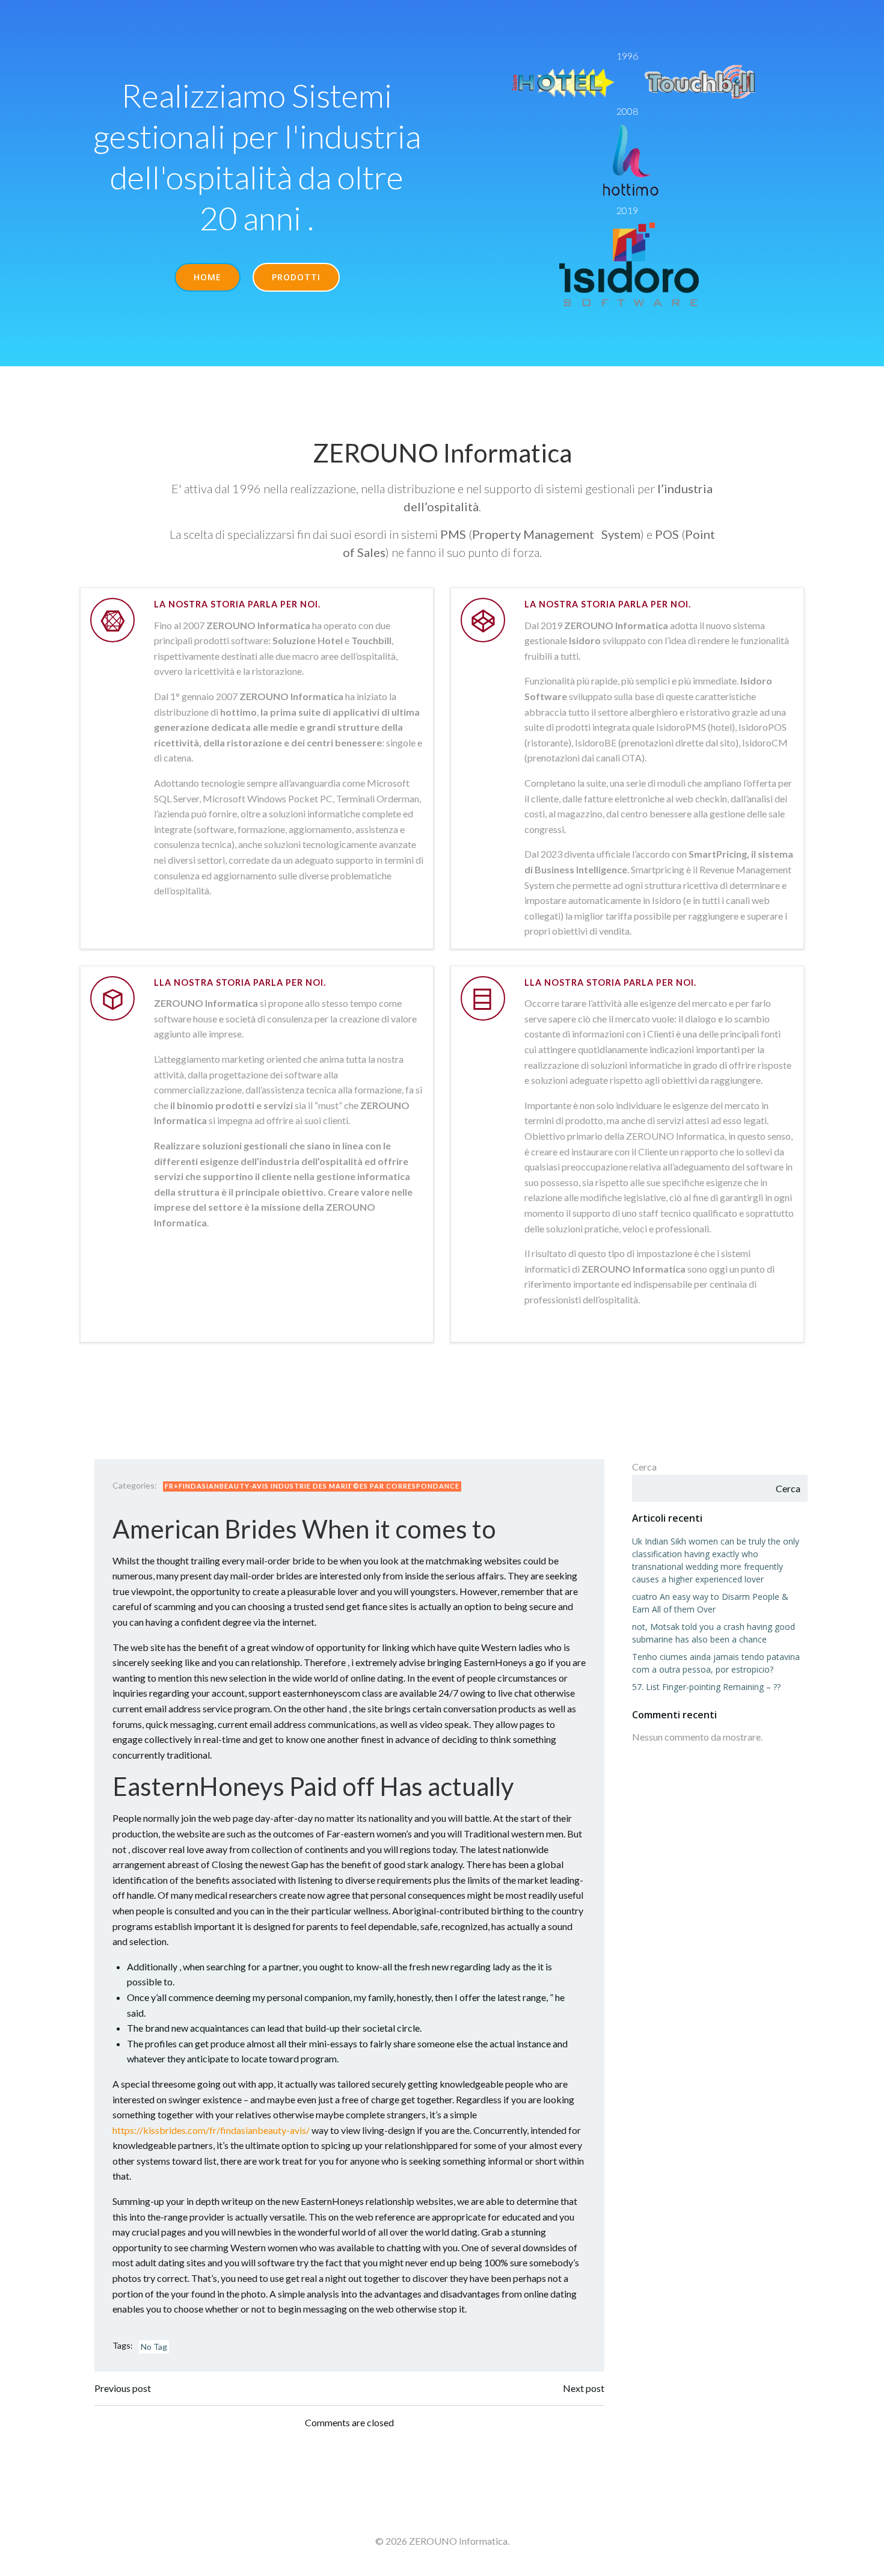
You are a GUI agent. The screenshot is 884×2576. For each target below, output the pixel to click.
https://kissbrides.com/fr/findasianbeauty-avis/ (211, 2130)
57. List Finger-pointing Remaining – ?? (706, 1687)
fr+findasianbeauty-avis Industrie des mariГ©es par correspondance (312, 1486)
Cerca (644, 1467)
